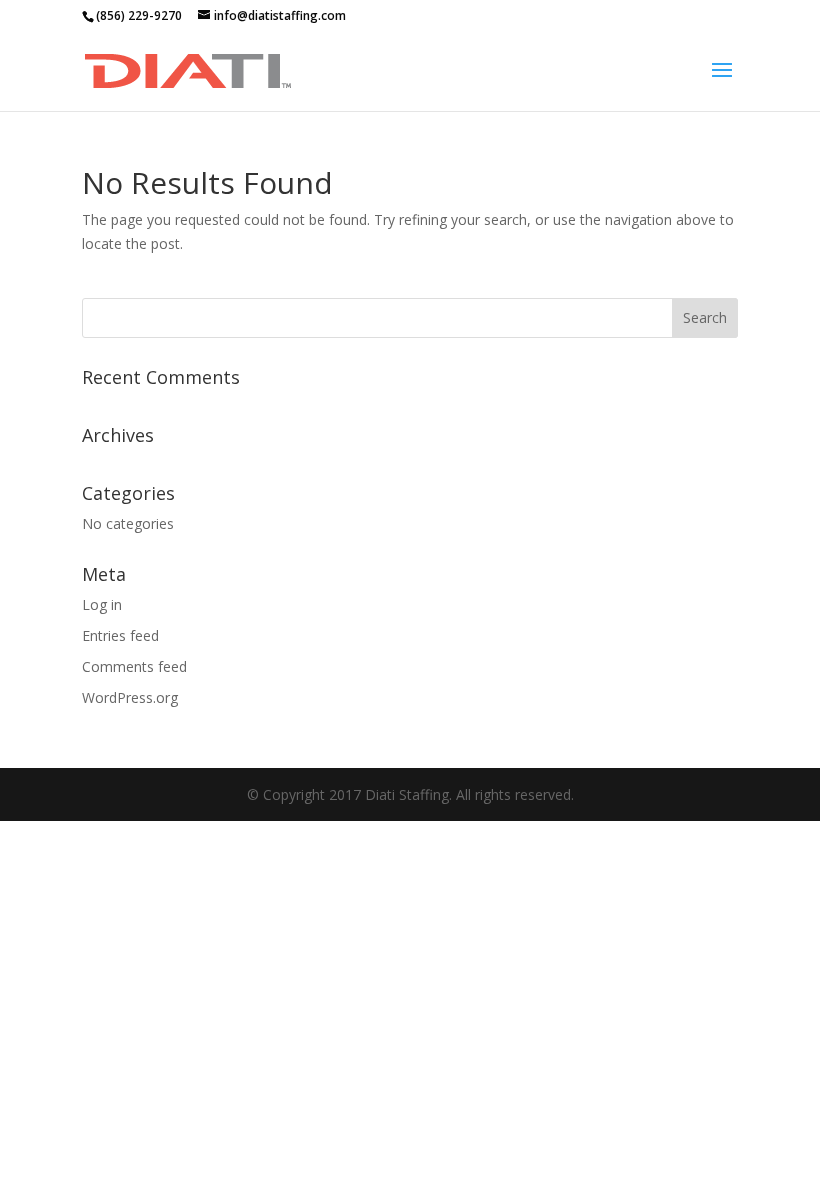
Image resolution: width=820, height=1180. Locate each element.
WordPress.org (130, 697)
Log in (102, 604)
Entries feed (120, 635)
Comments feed (134, 666)
